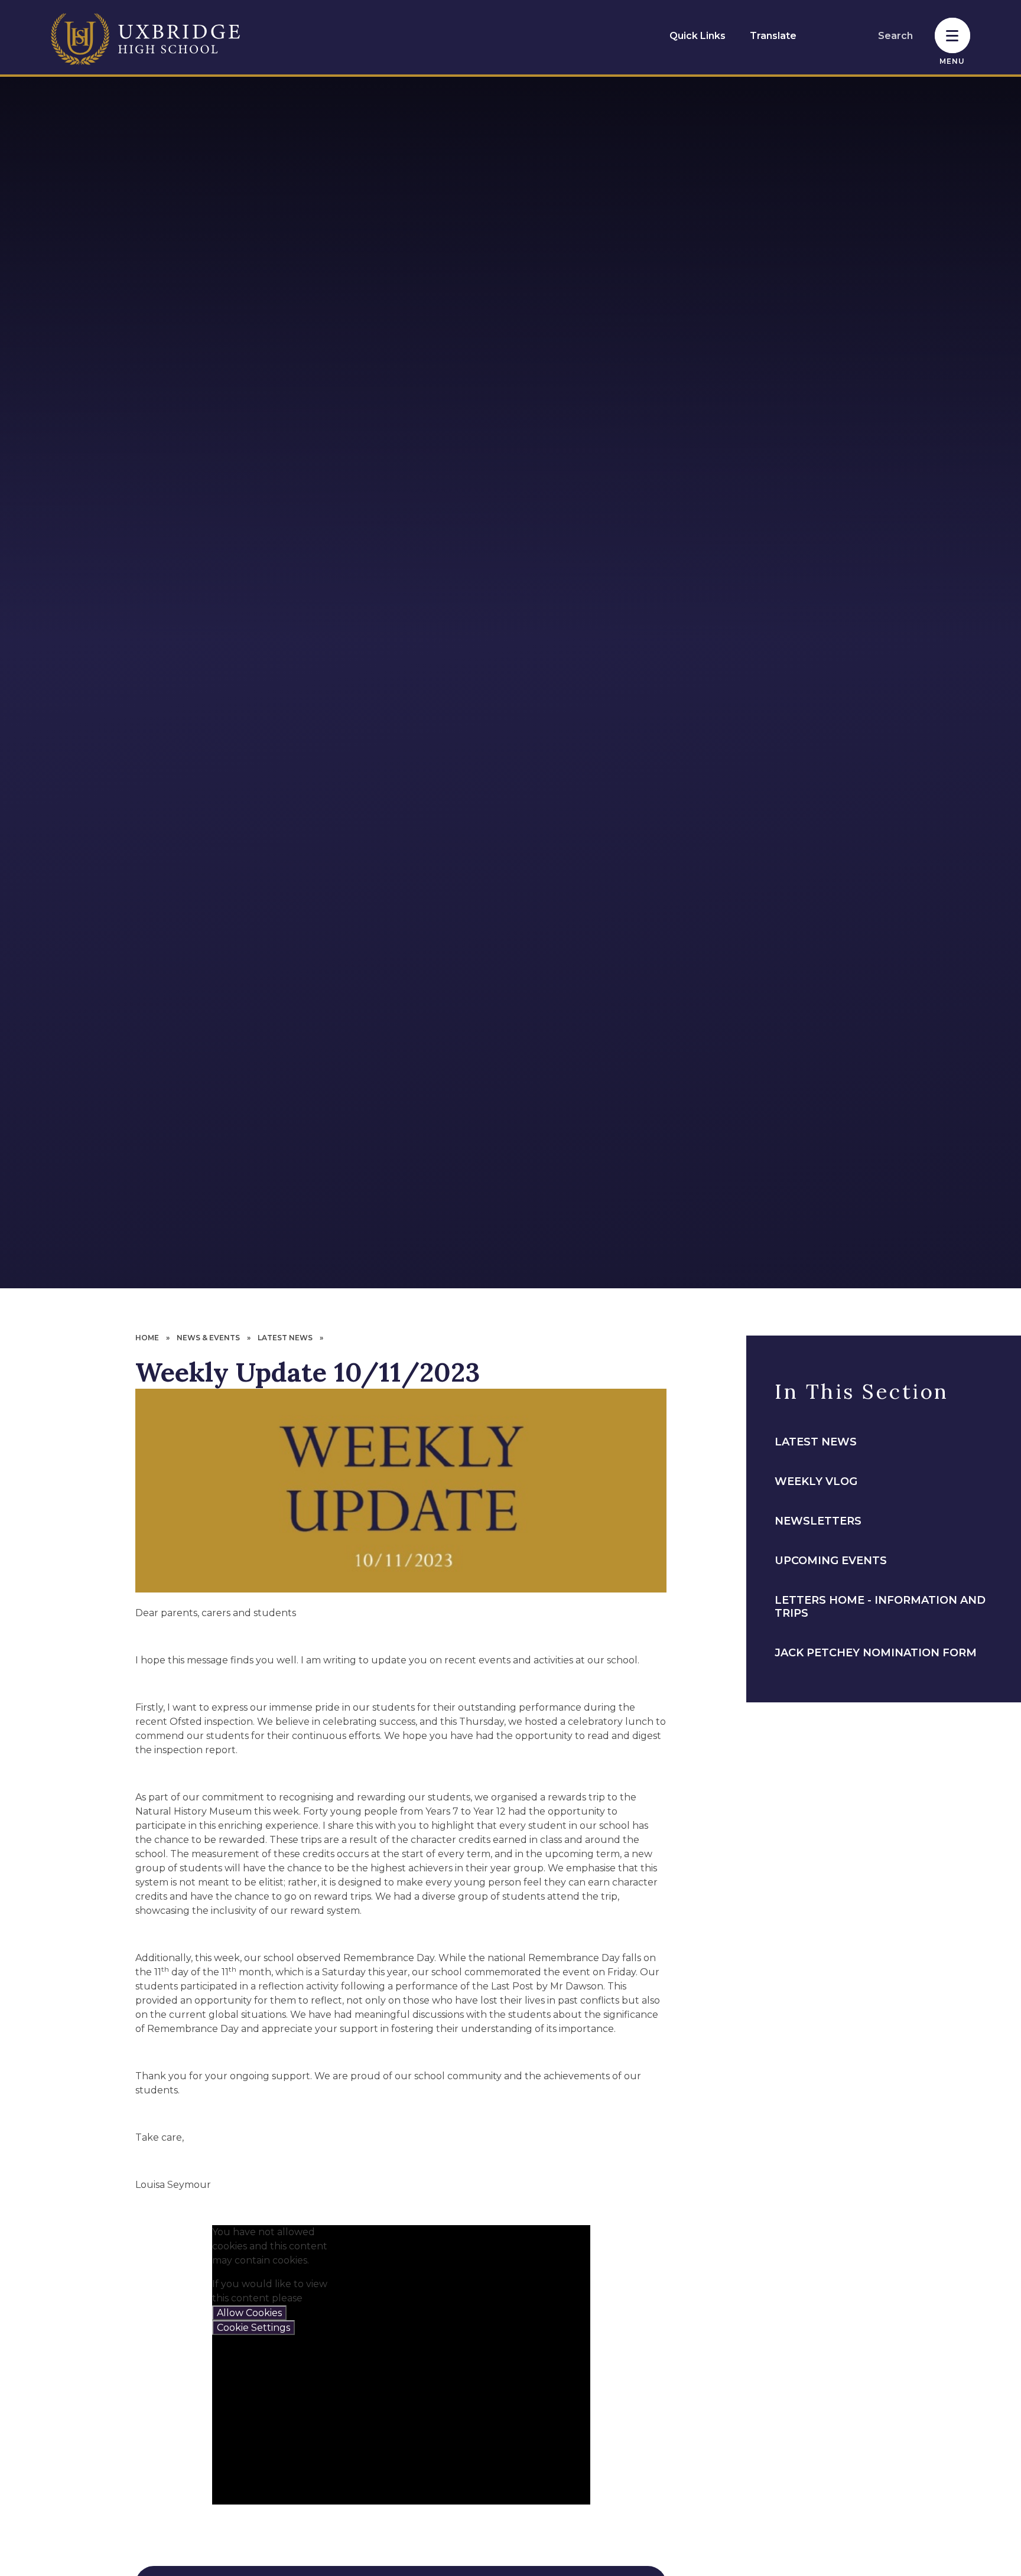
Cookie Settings (253, 2328)
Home (147, 1338)
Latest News (285, 1338)
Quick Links (698, 36)
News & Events (208, 1338)
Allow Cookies (249, 2313)
